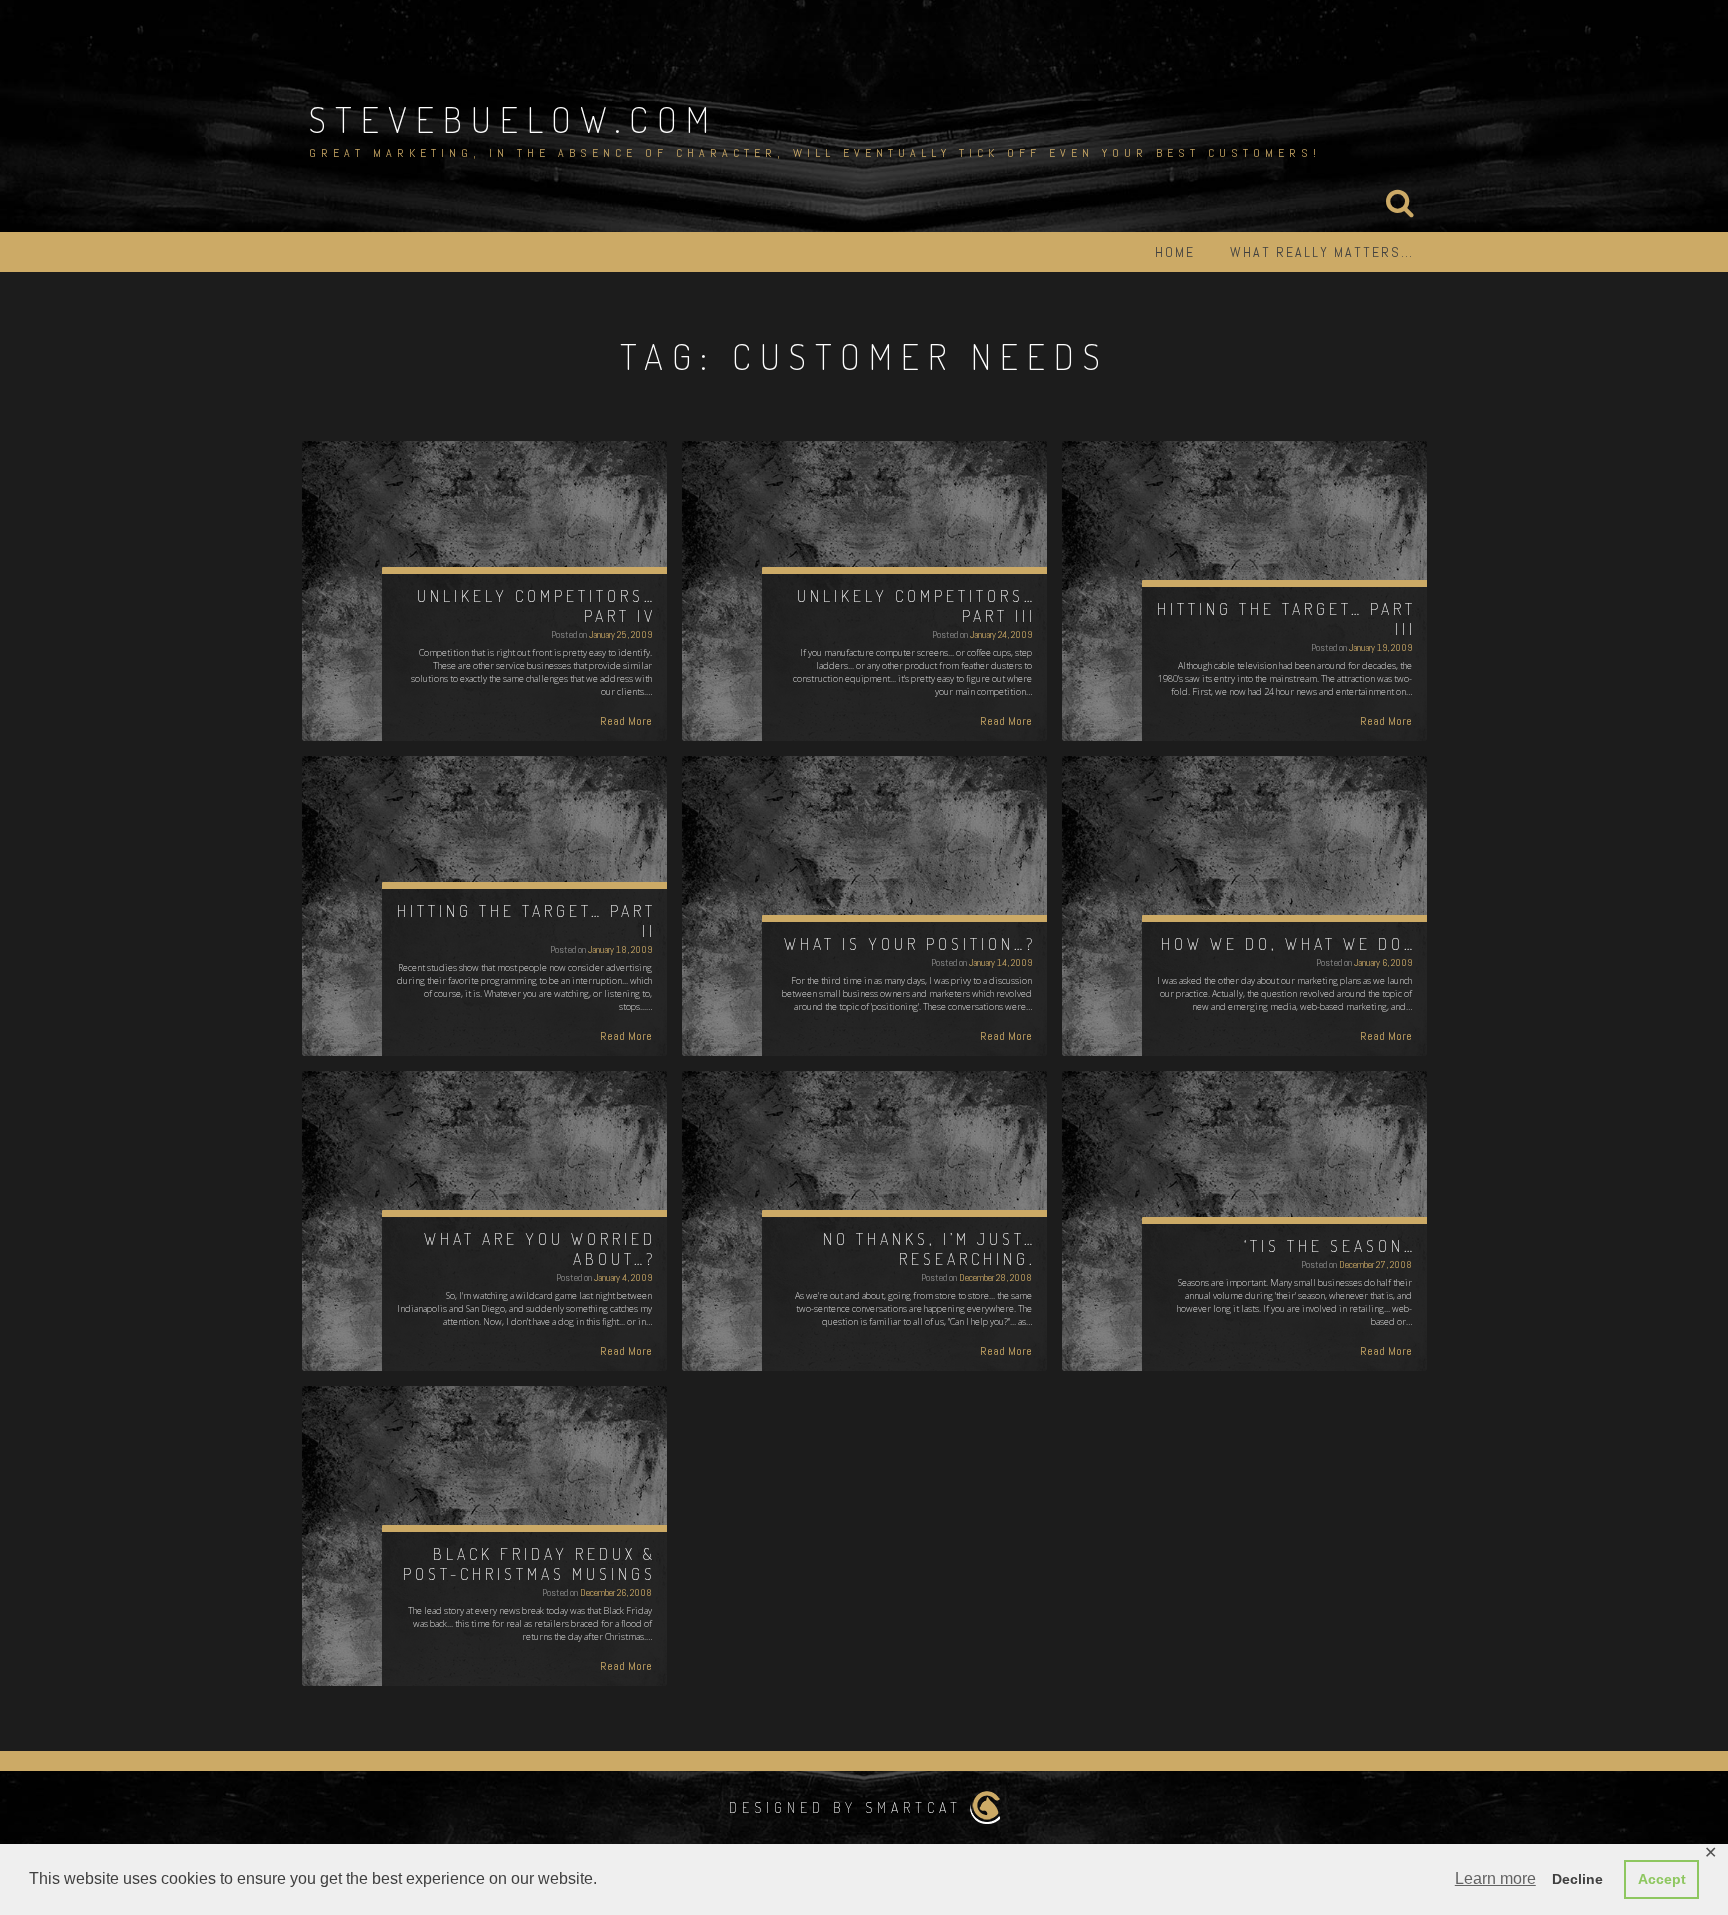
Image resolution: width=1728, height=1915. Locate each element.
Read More (626, 721)
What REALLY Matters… (1322, 252)
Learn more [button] (1495, 1878)
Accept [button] (1662, 1879)
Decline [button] (1577, 1879)
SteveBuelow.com (513, 119)
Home (1175, 252)
